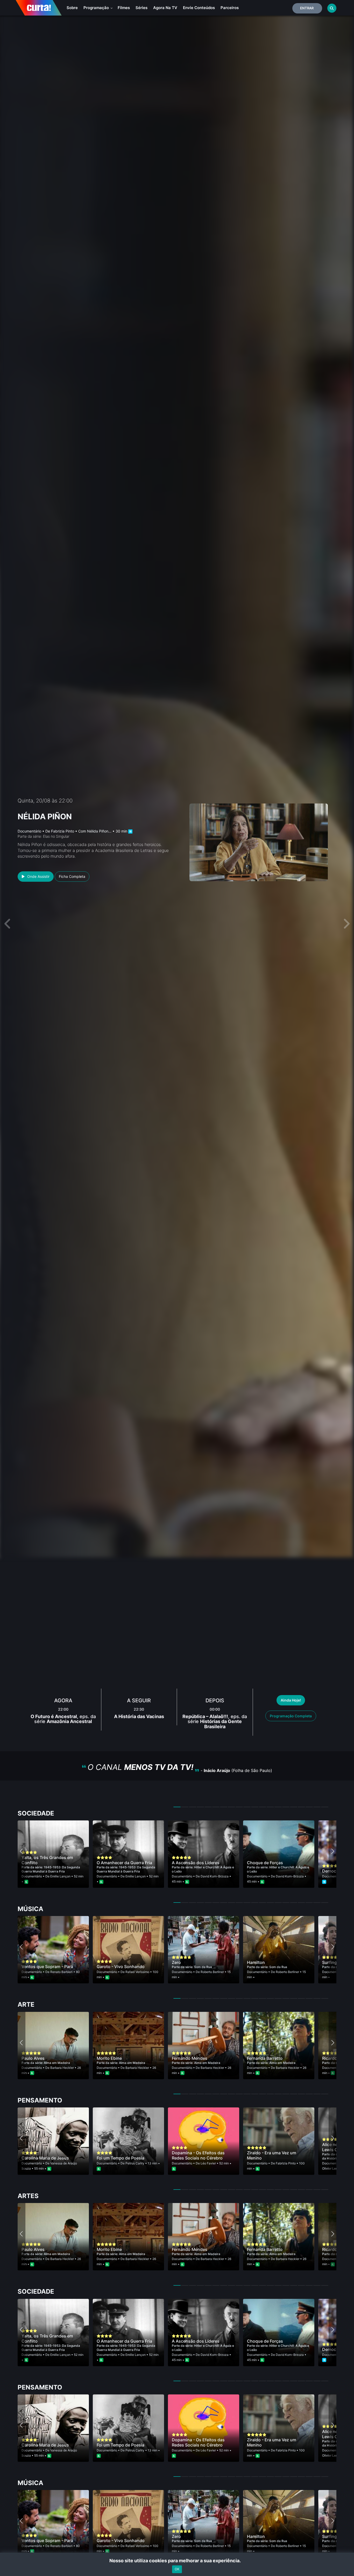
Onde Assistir (38, 876)
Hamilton (256, 1962)
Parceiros (230, 8)
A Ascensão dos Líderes (196, 1863)
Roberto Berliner (212, 1972)
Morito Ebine (109, 2058)
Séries (141, 8)
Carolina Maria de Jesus (45, 2158)
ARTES (28, 2196)
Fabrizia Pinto (63, 831)
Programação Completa (291, 1716)
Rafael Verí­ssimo (137, 1972)
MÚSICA (30, 1909)
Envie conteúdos (199, 8)
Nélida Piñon (45, 816)
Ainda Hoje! (291, 1700)
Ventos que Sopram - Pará (47, 1967)
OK (177, 2569)
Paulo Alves (33, 2058)
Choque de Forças (265, 1863)
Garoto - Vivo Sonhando (121, 1967)
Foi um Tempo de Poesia (121, 2158)
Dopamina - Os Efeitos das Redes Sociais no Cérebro (198, 2155)
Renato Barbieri (61, 1972)
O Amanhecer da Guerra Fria (124, 1863)
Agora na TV (165, 8)
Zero (176, 1962)
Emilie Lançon (60, 1876)
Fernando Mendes (190, 2058)
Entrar (307, 8)
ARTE (26, 2004)
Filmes (124, 8)
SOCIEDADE (36, 1813)
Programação (97, 8)
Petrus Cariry (135, 2163)
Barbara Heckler (62, 2068)
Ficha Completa (72, 876)
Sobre (72, 8)
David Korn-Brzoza (215, 1876)
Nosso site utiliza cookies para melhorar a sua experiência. (177, 2561)
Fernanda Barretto (265, 2058)
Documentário (29, 831)
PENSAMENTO (40, 2100)
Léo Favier (208, 2163)
